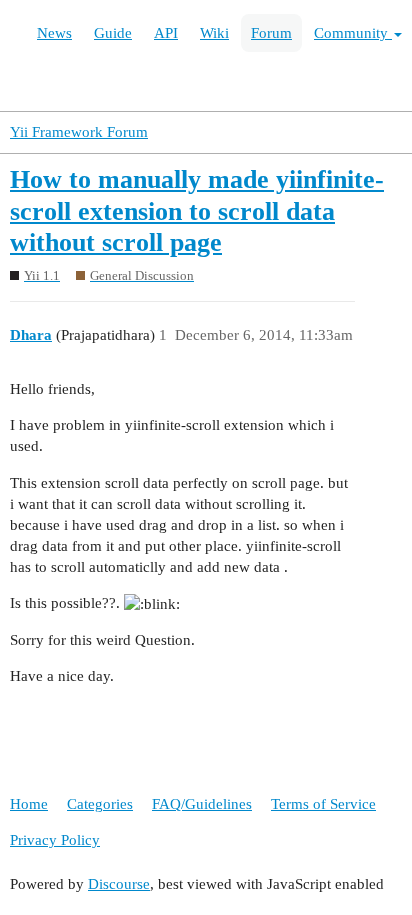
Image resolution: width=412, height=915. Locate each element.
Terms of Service (323, 804)
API (166, 33)
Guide (113, 33)
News (54, 33)
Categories (100, 804)
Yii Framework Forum (79, 132)
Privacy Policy (55, 840)
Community (353, 33)
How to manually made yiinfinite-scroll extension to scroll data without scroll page (197, 211)
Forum (271, 33)
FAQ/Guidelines (202, 804)
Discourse (119, 884)
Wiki (214, 33)
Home (29, 804)
